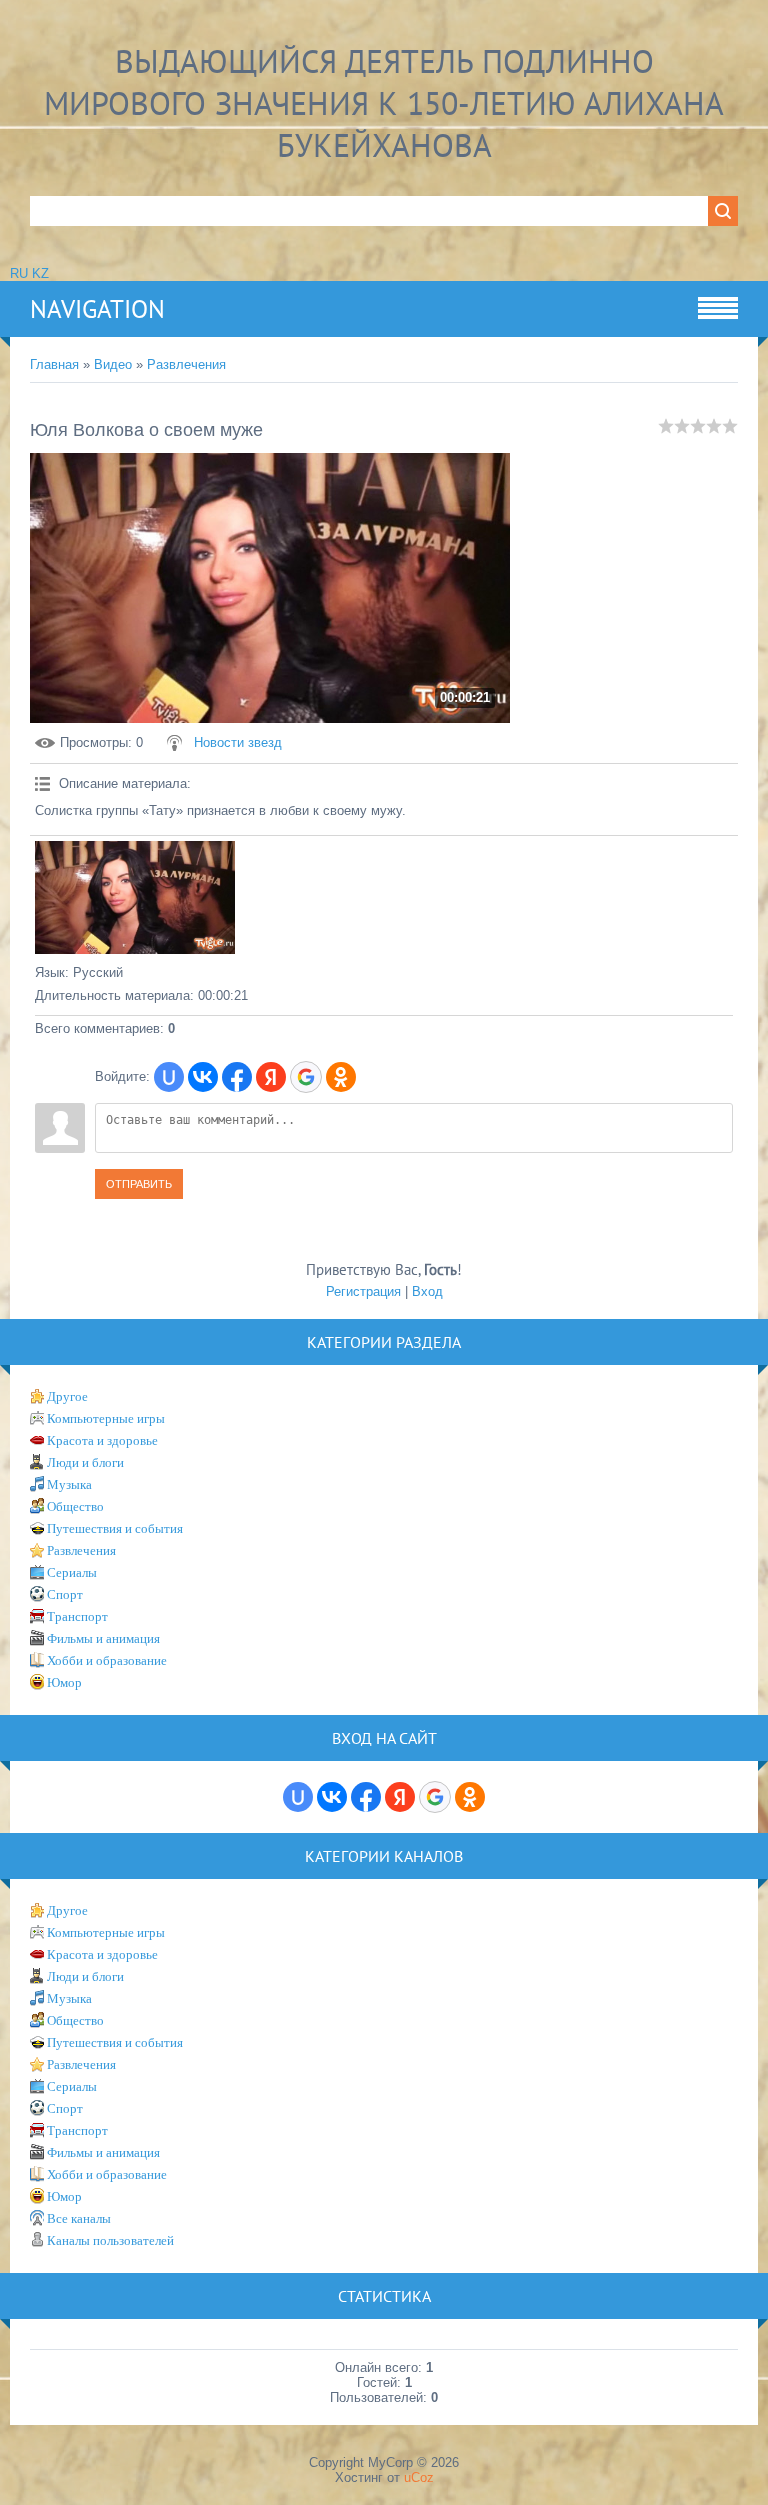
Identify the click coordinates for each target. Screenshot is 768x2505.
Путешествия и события (115, 1528)
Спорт (65, 1594)
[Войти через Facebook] (237, 1077)
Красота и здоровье (102, 1440)
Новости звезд (238, 742)
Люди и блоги (85, 1462)
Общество (75, 1506)
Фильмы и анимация (103, 1638)
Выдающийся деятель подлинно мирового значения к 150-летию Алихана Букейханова (384, 103)
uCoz (419, 2477)
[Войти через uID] (169, 1077)
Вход (427, 1291)
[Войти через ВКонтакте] (203, 1077)
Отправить (139, 1184)
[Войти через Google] (306, 1077)
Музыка (69, 1484)
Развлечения (186, 364)
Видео (113, 364)
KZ (40, 273)
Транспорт (77, 1616)
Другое (67, 1396)
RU (19, 273)
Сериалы (72, 1572)
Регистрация (363, 1291)
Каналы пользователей (110, 2240)
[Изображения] (135, 897)
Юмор (64, 1682)
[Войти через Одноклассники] (341, 1077)
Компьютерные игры (106, 1418)
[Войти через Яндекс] (271, 1077)
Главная (54, 364)
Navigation (97, 309)
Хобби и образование (107, 1660)
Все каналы (79, 2218)
